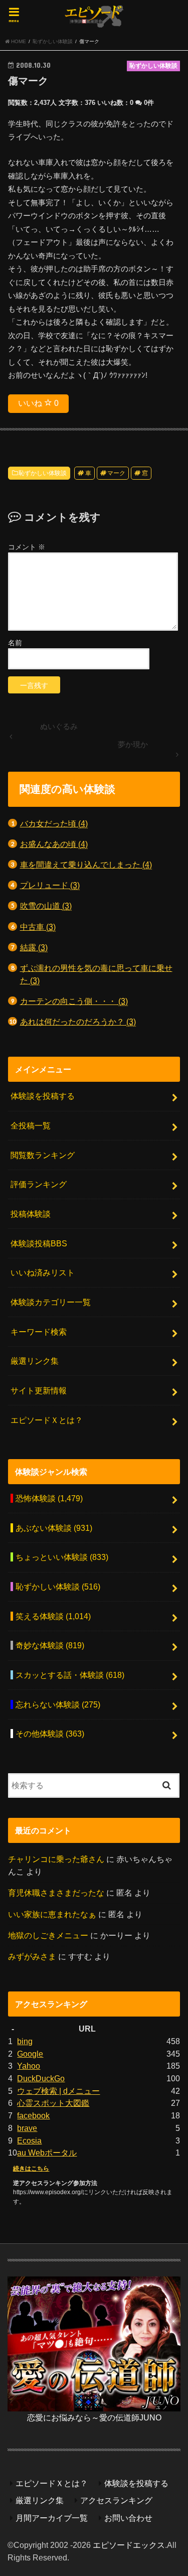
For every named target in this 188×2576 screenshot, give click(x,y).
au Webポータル (47, 2153)
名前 (15, 643)
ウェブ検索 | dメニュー (58, 2091)
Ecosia (29, 2140)
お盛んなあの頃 (54, 844)
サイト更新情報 (39, 1390)
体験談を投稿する (43, 1096)
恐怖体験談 (49, 1498)
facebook (33, 2115)
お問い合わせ (128, 2518)
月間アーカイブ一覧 (52, 2518)
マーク (116, 473)
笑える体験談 (53, 1616)
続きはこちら (31, 2169)
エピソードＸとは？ (47, 1420)
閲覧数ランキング (43, 1155)
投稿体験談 (31, 1214)
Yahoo (29, 2066)
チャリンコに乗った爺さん (56, 1859)
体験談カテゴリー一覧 (51, 1302)
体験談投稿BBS (39, 1243)
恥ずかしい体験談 (43, 473)
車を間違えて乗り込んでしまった (86, 865)
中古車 (38, 927)
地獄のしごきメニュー (48, 1935)
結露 (34, 947)
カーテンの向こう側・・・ (74, 1001)
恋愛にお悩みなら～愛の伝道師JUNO (94, 2417)
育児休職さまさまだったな (56, 1893)
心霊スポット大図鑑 (53, 2103)
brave (27, 2128)
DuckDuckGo (41, 2078)
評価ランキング (39, 1184)
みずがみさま (32, 1956)
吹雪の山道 (46, 906)
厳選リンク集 (35, 1361)
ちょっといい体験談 (62, 1557)
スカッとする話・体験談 (70, 1675)
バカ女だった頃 (54, 823)
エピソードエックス (129, 2545)
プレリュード (50, 885)
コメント (27, 547)
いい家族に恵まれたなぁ (52, 1914)
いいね (38, 403)
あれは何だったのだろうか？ (78, 1022)
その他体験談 (50, 1734)
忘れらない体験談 (58, 1704)
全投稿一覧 (31, 1125)
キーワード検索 (39, 1332)
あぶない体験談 (54, 1528)
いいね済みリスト (43, 1272)
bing (25, 2041)
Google (30, 2054)
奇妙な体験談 (50, 1645)
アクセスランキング (116, 2500)
